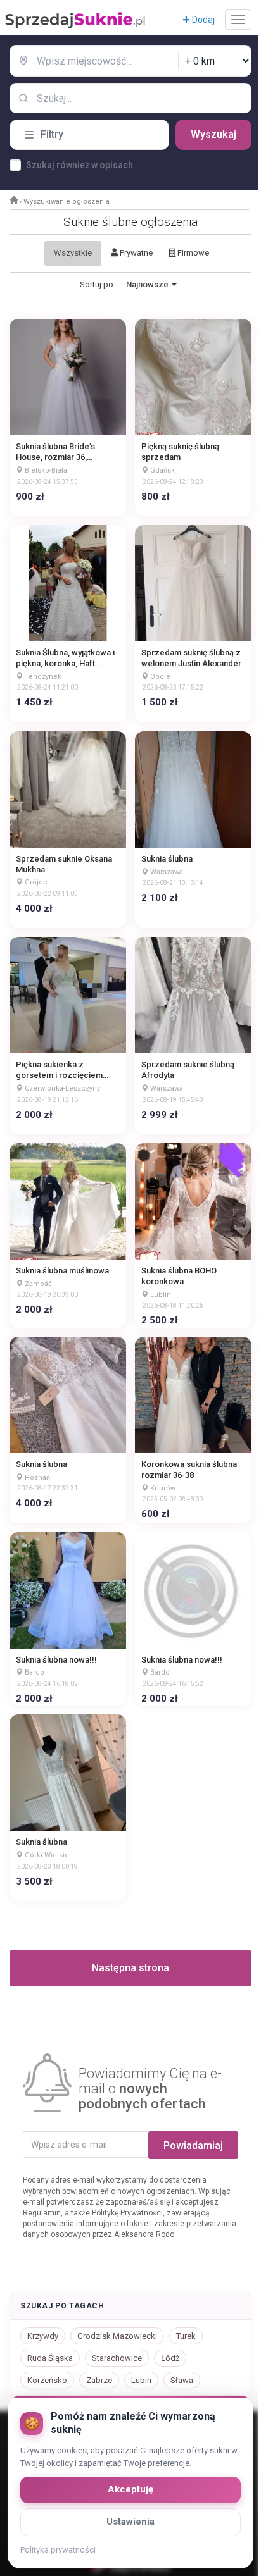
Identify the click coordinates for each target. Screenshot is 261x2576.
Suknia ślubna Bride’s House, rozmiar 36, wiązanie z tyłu (55, 452)
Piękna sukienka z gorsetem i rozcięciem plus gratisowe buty (59, 1070)
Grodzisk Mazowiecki (117, 2336)
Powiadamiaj (193, 2146)
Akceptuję (130, 2489)
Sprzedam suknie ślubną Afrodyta (188, 1070)
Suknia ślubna (167, 859)
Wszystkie (73, 253)
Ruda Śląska (50, 2358)
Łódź (170, 2358)
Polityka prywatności (58, 2550)
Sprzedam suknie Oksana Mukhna (64, 864)
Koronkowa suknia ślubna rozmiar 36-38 (189, 1470)
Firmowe (192, 253)
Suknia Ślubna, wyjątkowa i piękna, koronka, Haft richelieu (65, 659)
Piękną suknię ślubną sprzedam (180, 452)
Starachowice (117, 2358)
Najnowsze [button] (148, 284)
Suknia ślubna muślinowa (62, 1271)
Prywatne (135, 253)
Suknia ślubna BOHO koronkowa (179, 1276)
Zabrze (99, 2380)
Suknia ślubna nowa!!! (56, 1660)
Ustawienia (130, 2522)
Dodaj (202, 20)
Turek (186, 2336)
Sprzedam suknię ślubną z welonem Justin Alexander (191, 658)
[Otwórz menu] (238, 20)
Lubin (141, 2380)
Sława (182, 2380)
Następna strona (130, 1968)
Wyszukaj (213, 134)
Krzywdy (43, 2336)
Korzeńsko (47, 2380)
